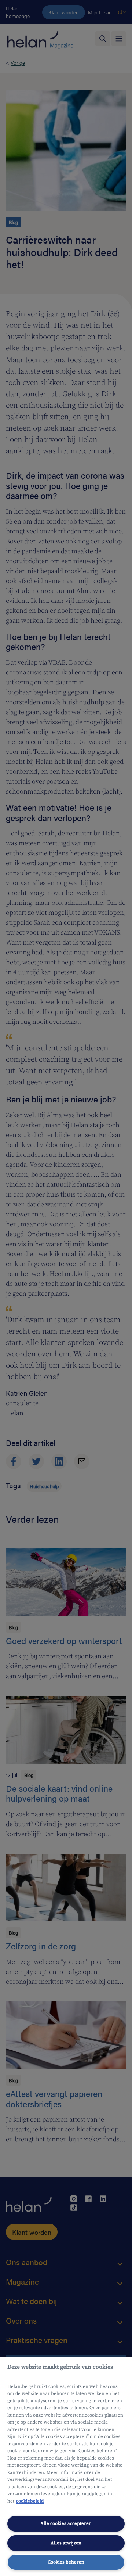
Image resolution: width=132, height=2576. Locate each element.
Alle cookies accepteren (66, 2523)
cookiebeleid (30, 2501)
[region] (66, 2466)
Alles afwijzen (66, 2543)
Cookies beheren (66, 2562)
